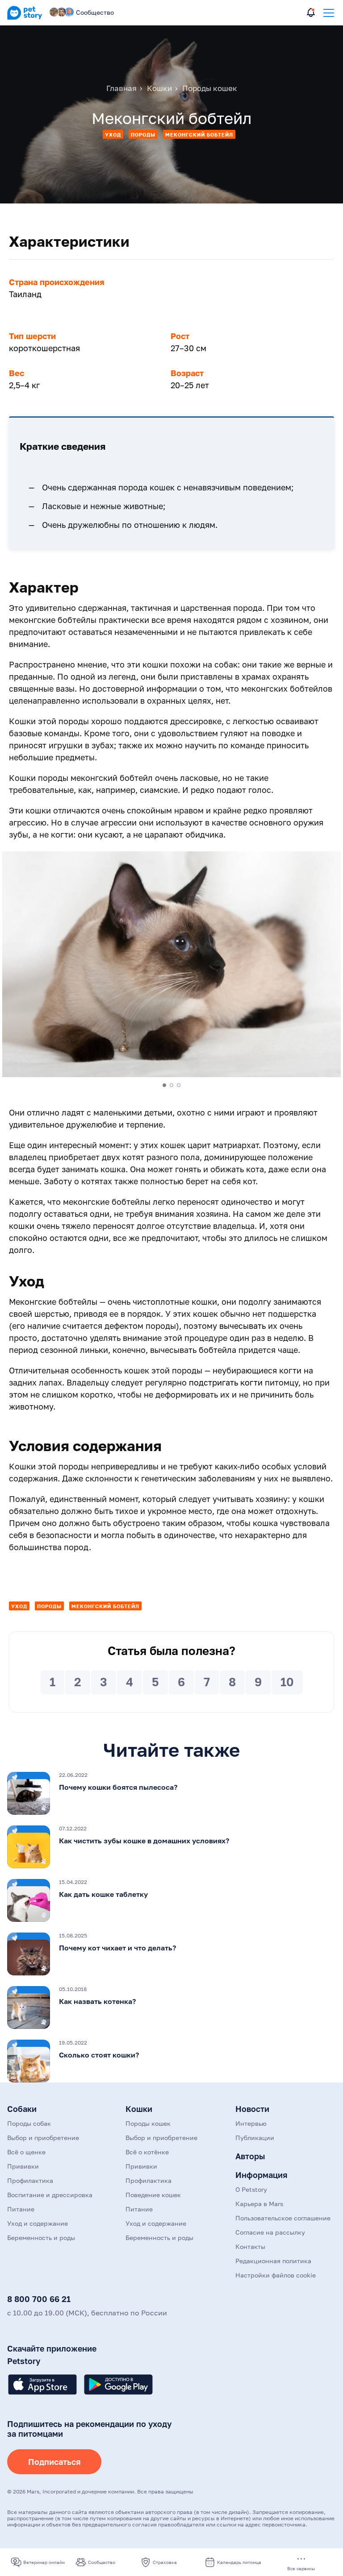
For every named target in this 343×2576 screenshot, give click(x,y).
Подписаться (54, 2462)
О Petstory (251, 2189)
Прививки (23, 2166)
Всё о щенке (26, 2152)
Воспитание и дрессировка (50, 2195)
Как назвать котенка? (97, 2001)
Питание (21, 2209)
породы (143, 135)
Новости (252, 2109)
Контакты (250, 2246)
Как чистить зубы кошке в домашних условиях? (144, 1841)
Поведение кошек (153, 2195)
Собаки (22, 2109)
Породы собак (29, 2123)
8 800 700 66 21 (39, 2299)
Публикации (255, 2138)
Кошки (139, 2109)
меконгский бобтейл (199, 135)
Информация (261, 2175)
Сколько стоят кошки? (99, 2055)
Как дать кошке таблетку (103, 1894)
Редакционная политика (273, 2261)
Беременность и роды (41, 2238)
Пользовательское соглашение (283, 2218)
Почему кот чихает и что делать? (117, 1948)
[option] (171, 964)
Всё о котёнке (147, 2152)
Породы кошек (148, 2123)
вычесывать (243, 1326)
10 (287, 1682)
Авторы (250, 2156)
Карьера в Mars (259, 2204)
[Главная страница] (25, 18)
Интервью (251, 2123)
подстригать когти (226, 1382)
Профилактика (30, 2180)
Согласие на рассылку (270, 2232)
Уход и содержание (38, 2223)
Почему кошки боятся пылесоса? (118, 1787)
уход (113, 135)
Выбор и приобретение (43, 2138)
